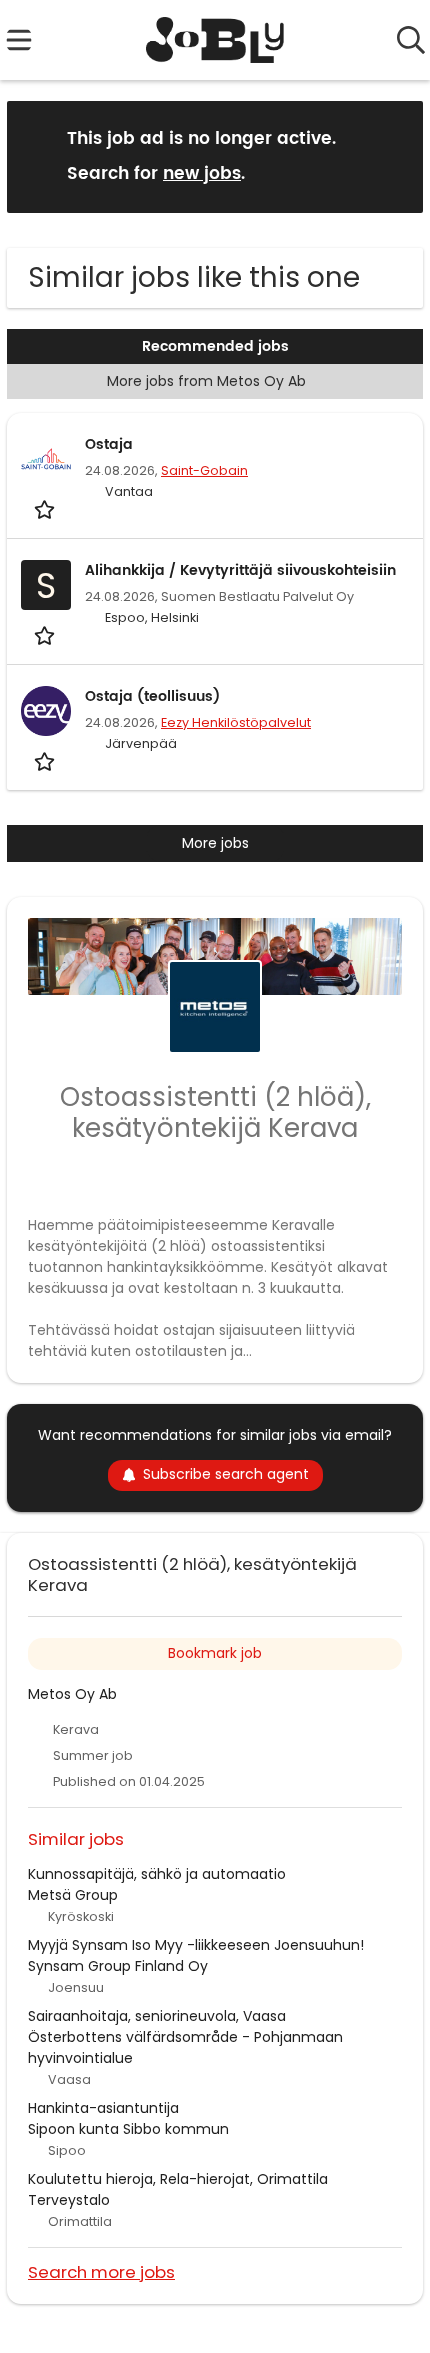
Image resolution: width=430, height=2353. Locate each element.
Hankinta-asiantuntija (103, 2108)
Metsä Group (73, 1895)
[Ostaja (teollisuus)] (46, 711)
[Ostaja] (46, 459)
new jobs (202, 174)
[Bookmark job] (46, 509)
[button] (392, 155)
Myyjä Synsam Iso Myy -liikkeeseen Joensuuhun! (196, 1945)
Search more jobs (101, 2271)
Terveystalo (69, 2200)
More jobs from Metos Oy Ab (206, 381)
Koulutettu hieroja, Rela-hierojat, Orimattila (178, 2179)
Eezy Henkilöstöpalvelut (236, 722)
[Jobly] (215, 40)
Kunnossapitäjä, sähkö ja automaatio (157, 1874)
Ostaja (109, 444)
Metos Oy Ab (72, 1694)
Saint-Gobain (204, 470)
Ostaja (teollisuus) (152, 696)
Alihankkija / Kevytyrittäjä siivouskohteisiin (240, 570)
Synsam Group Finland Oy (118, 1966)
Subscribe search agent (226, 1474)
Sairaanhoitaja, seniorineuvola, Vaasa (157, 2016)
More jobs (215, 843)
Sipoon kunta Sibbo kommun (128, 2129)
